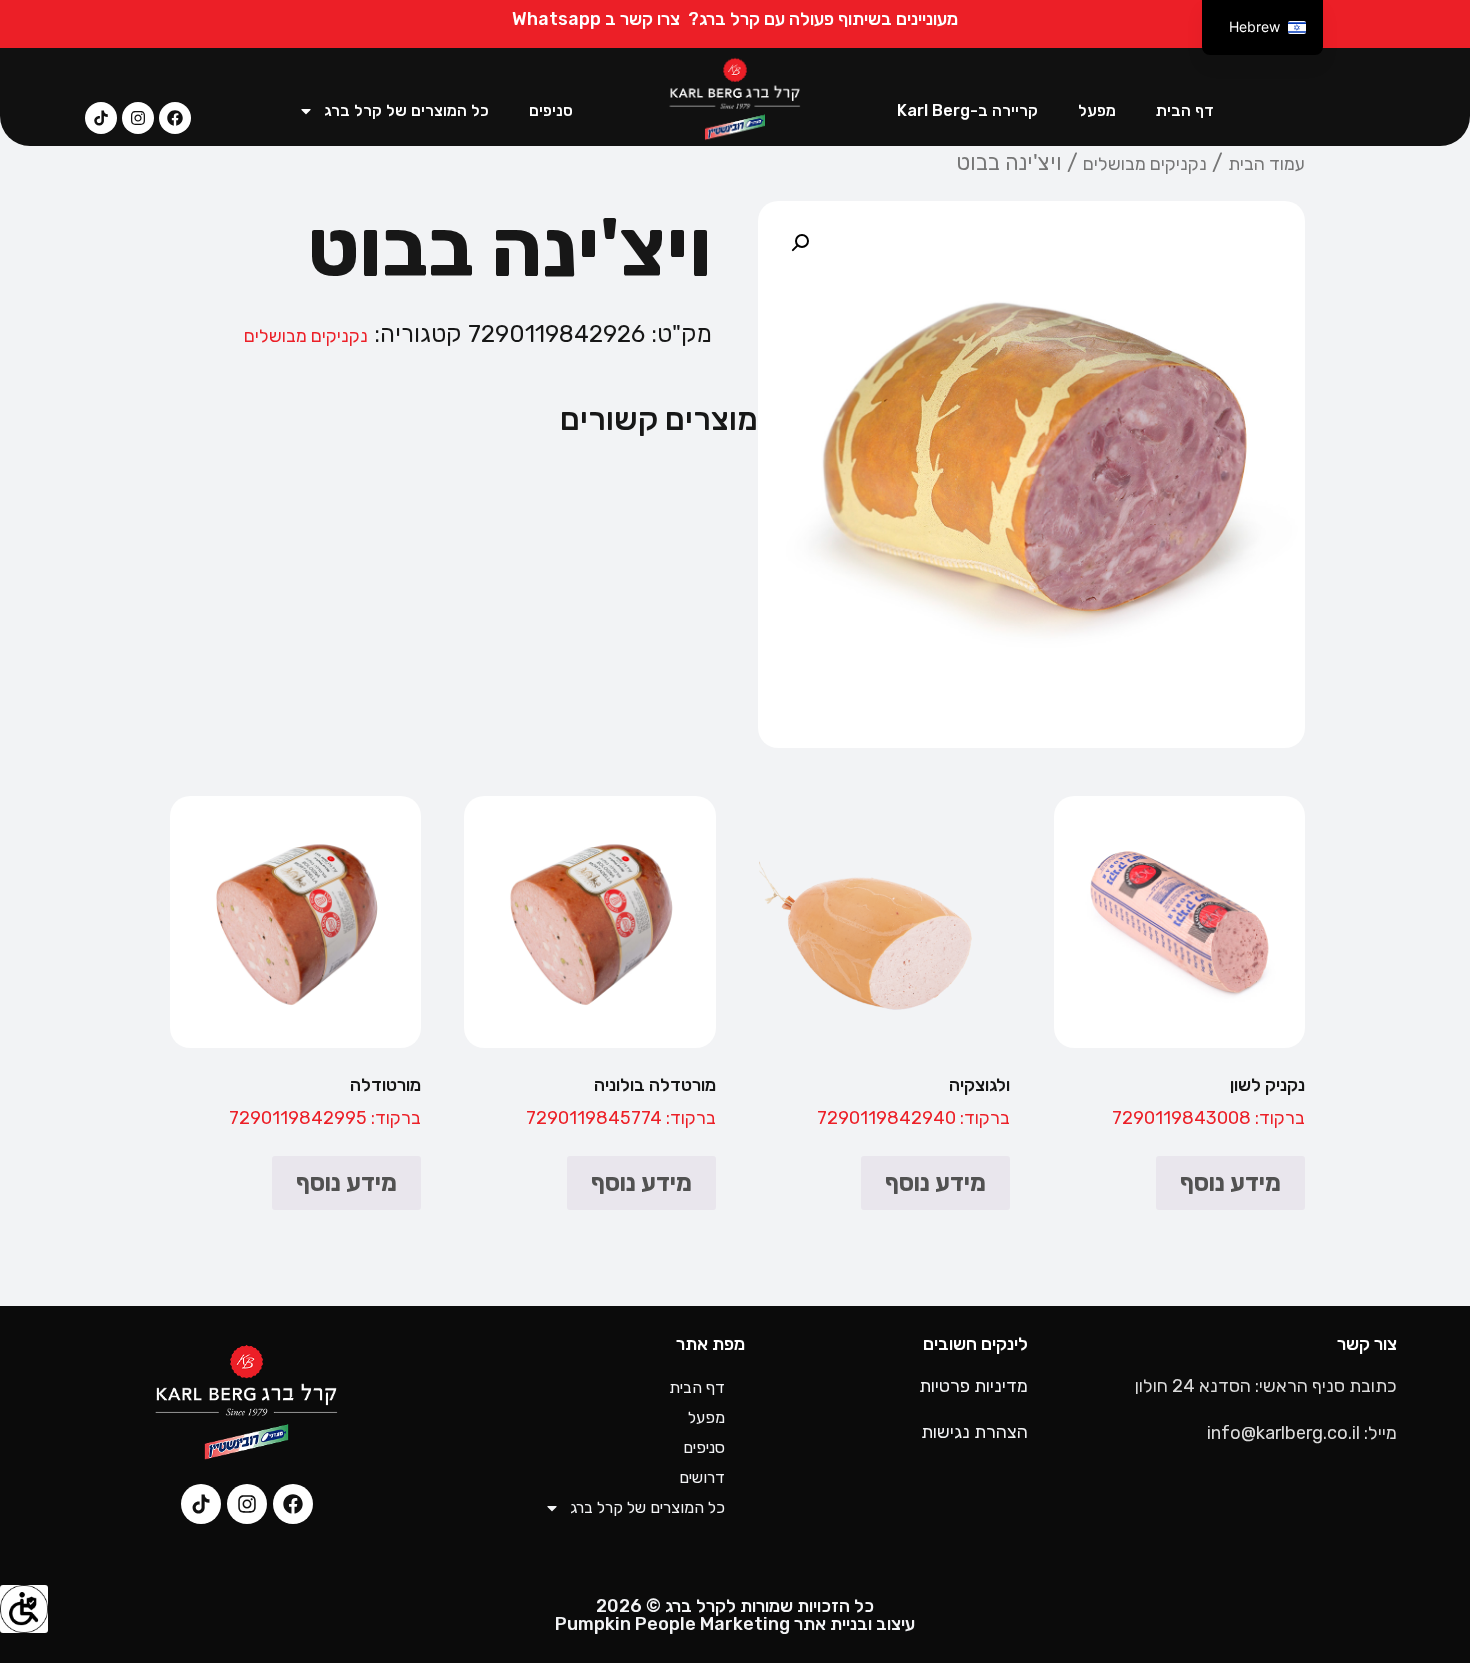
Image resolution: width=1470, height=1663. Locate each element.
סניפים (551, 110)
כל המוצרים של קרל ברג (406, 110)
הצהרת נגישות (974, 1432)
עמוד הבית (1266, 164)
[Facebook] (175, 118)
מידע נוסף (1230, 1183)
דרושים (702, 1477)
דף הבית (1185, 110)
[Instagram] (138, 118)
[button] (800, 243)
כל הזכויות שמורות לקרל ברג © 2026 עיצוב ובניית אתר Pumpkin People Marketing (735, 1615)
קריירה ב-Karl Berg (967, 110)
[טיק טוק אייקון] (101, 118)
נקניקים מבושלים (1145, 164)
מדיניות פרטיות (973, 1386)
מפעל (1097, 110)
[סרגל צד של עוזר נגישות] (24, 1609)
